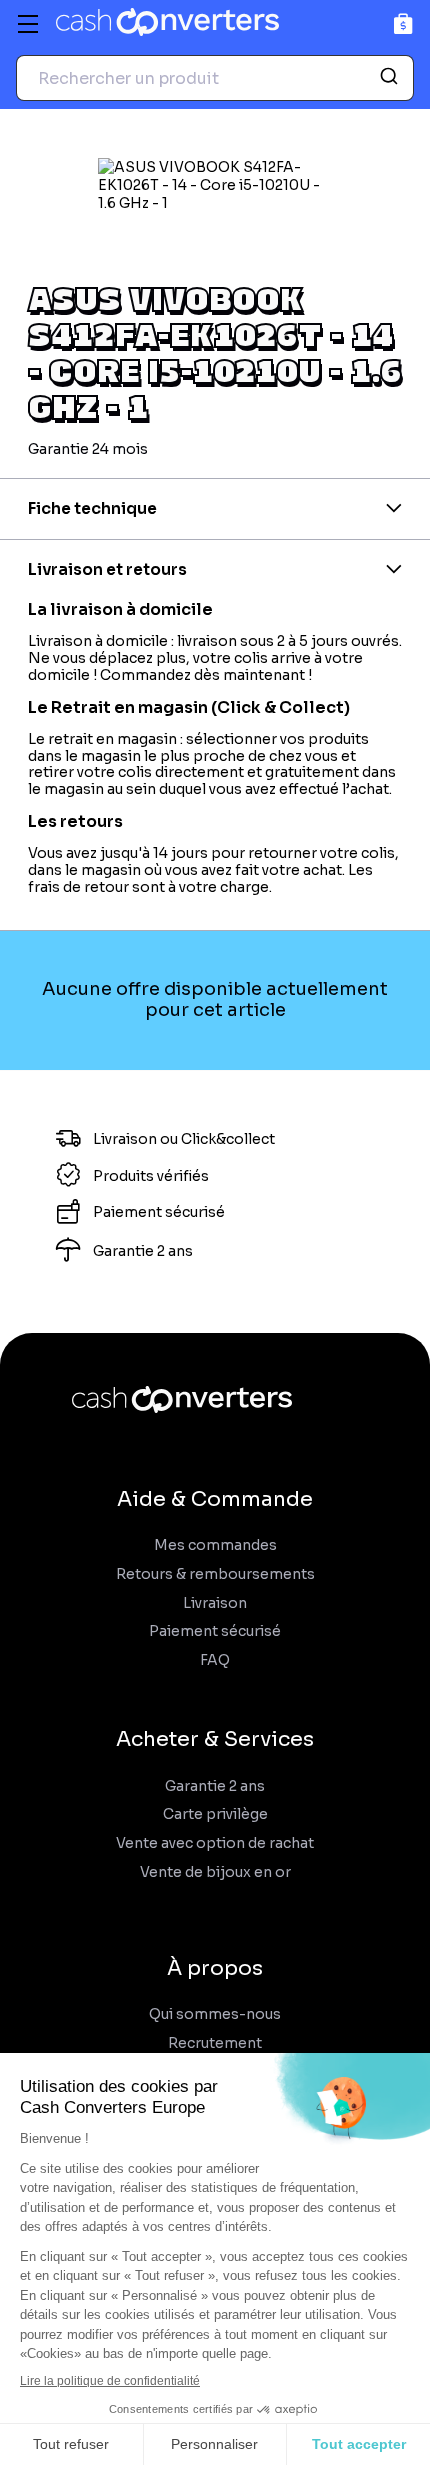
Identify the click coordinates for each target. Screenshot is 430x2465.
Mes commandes (215, 1545)
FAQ (215, 1660)
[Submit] (391, 78)
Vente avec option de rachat (215, 1843)
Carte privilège (215, 1814)
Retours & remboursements (215, 1574)
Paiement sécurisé (215, 1631)
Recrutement (215, 2043)
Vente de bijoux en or (215, 1872)
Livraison (215, 1603)
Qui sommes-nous (215, 2014)
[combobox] (215, 78)
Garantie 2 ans (215, 1786)
